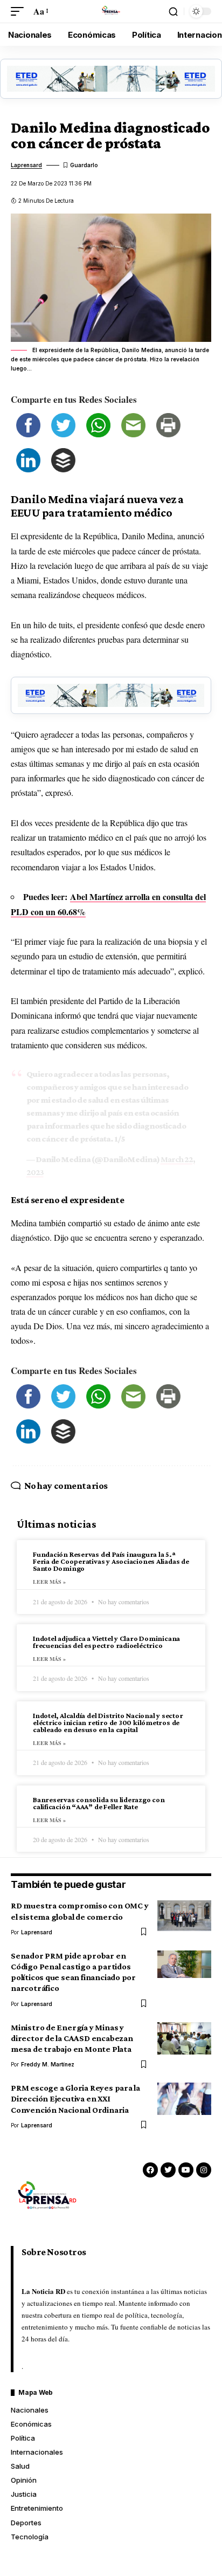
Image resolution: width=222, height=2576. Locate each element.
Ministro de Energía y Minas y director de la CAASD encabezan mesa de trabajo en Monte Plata (72, 2038)
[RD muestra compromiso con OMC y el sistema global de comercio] (184, 1916)
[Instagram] (204, 2170)
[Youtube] (186, 2170)
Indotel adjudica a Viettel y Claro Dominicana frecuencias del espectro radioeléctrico (106, 1642)
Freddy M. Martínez (48, 2064)
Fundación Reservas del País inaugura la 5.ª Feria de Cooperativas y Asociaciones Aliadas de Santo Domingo (111, 1561)
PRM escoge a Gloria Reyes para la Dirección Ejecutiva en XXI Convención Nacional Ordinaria (75, 2098)
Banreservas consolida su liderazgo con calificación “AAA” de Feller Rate (99, 1803)
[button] (20, 11)
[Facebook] (150, 2170)
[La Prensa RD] (111, 11)
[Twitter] (168, 2170)
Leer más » (49, 1582)
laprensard (26, 165)
